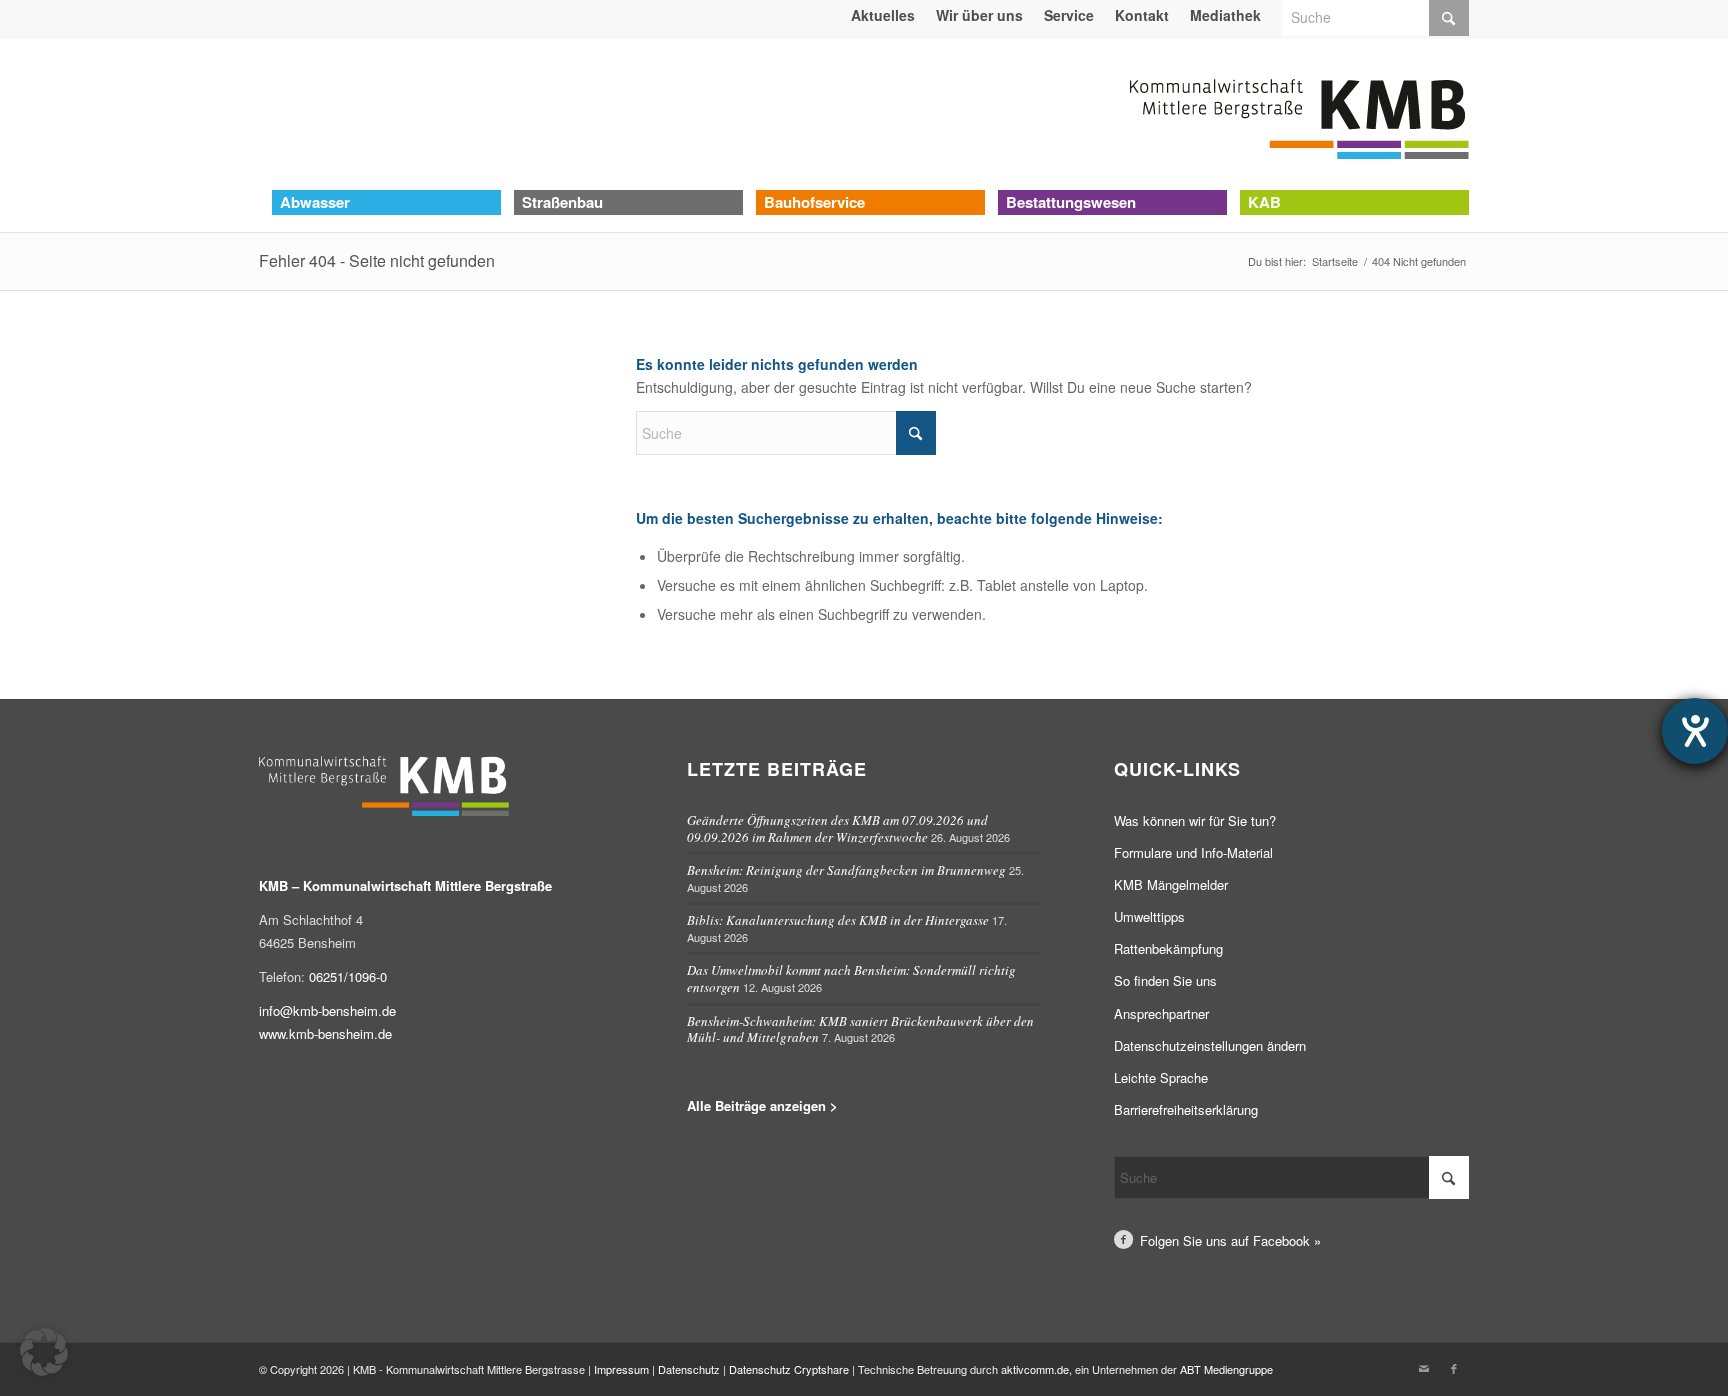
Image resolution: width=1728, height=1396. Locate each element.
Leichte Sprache (1161, 1077)
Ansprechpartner (1161, 1013)
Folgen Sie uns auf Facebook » (1230, 1240)
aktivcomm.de (1035, 1369)
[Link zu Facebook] (1454, 1368)
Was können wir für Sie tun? (1195, 820)
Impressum (621, 1369)
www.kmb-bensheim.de (325, 1033)
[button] (44, 1352)
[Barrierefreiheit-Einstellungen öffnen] (1695, 731)
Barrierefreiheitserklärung (1186, 1109)
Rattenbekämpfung (1168, 948)
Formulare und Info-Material (1193, 852)
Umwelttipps (1149, 916)
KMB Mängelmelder (1171, 884)
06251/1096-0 (348, 976)
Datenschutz (689, 1369)
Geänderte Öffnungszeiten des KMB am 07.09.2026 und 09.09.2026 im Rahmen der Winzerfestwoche (837, 828)
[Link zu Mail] (1424, 1368)
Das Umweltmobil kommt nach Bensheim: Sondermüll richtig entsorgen (851, 978)
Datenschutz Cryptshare (790, 1369)
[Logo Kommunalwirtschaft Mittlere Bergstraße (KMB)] (1299, 114)
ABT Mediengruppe (1226, 1369)
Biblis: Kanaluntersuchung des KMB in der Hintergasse (838, 920)
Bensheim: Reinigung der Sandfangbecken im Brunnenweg (846, 870)
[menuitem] (883, 15)
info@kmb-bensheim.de (327, 1010)
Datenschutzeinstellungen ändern (1210, 1045)
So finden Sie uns (1165, 980)
